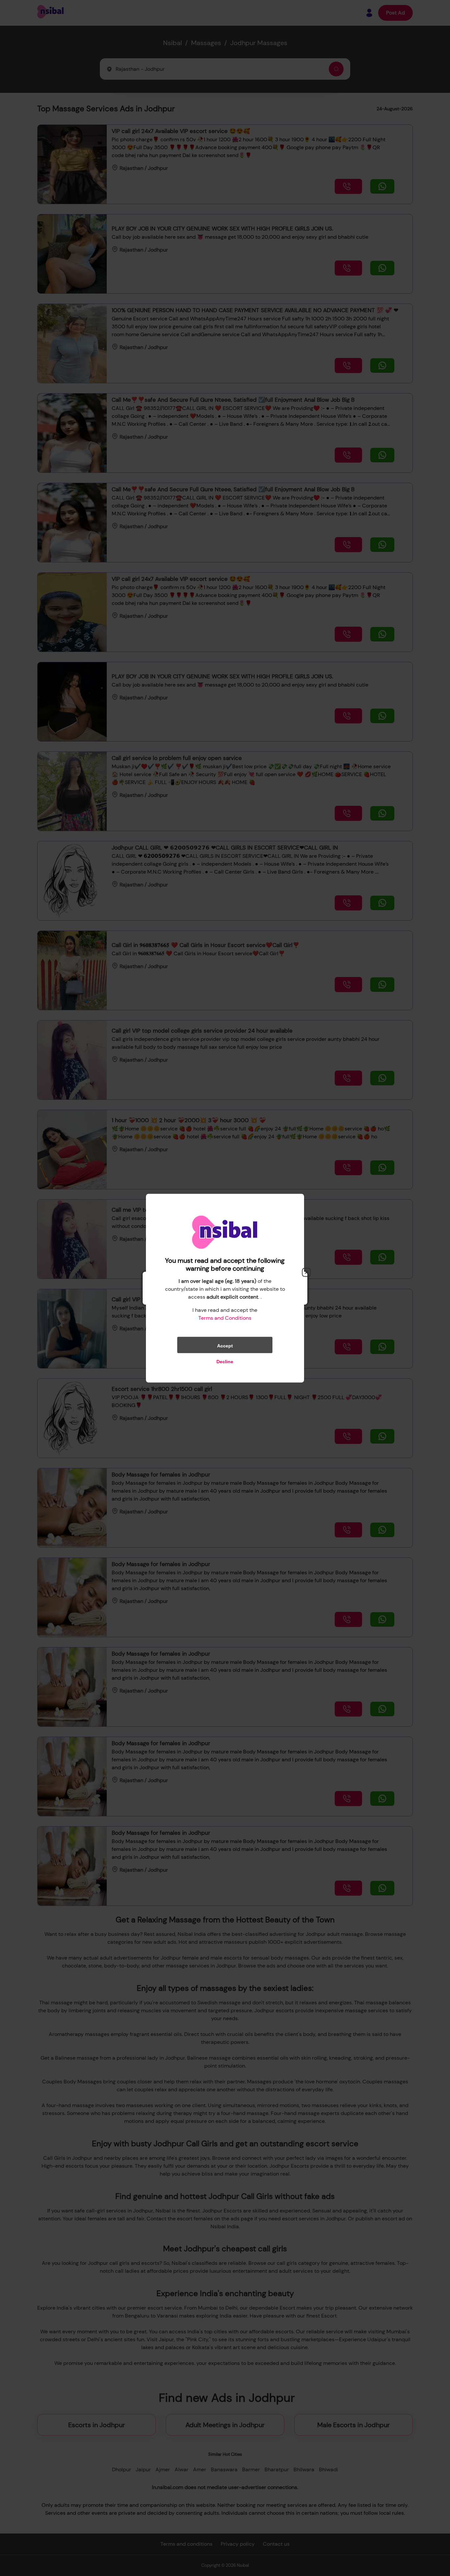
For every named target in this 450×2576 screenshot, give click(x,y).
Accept (225, 1345)
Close (306, 1272)
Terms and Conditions (225, 1318)
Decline (225, 1361)
